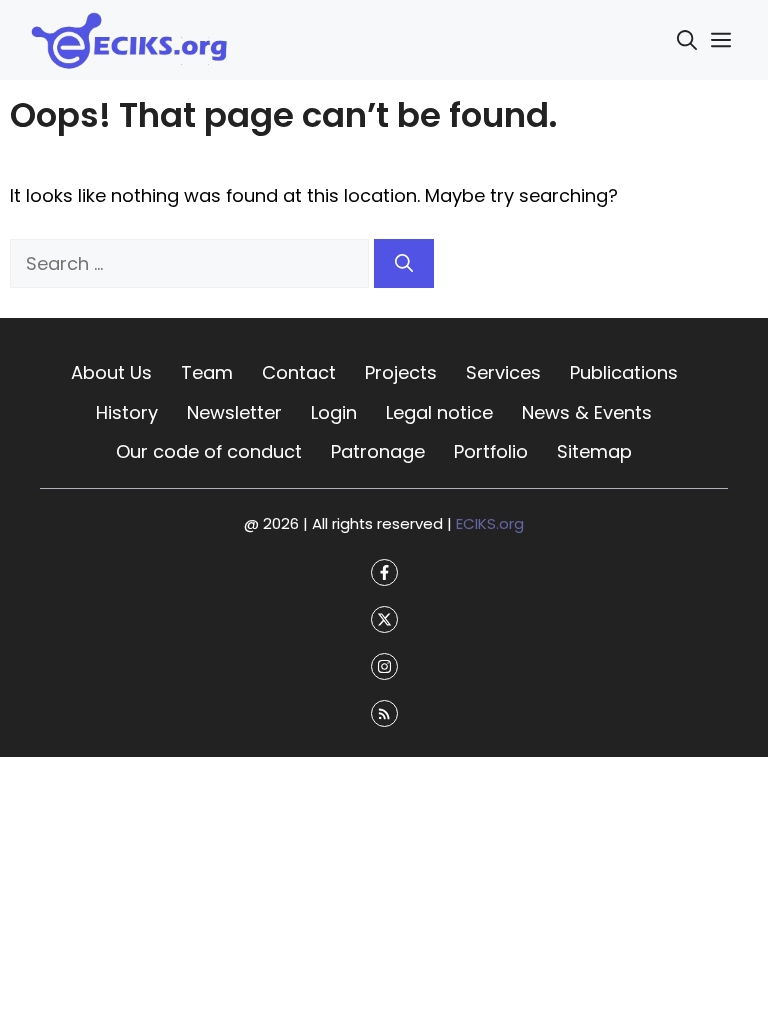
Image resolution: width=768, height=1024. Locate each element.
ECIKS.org (490, 522)
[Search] (404, 263)
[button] (687, 40)
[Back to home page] (130, 38)
